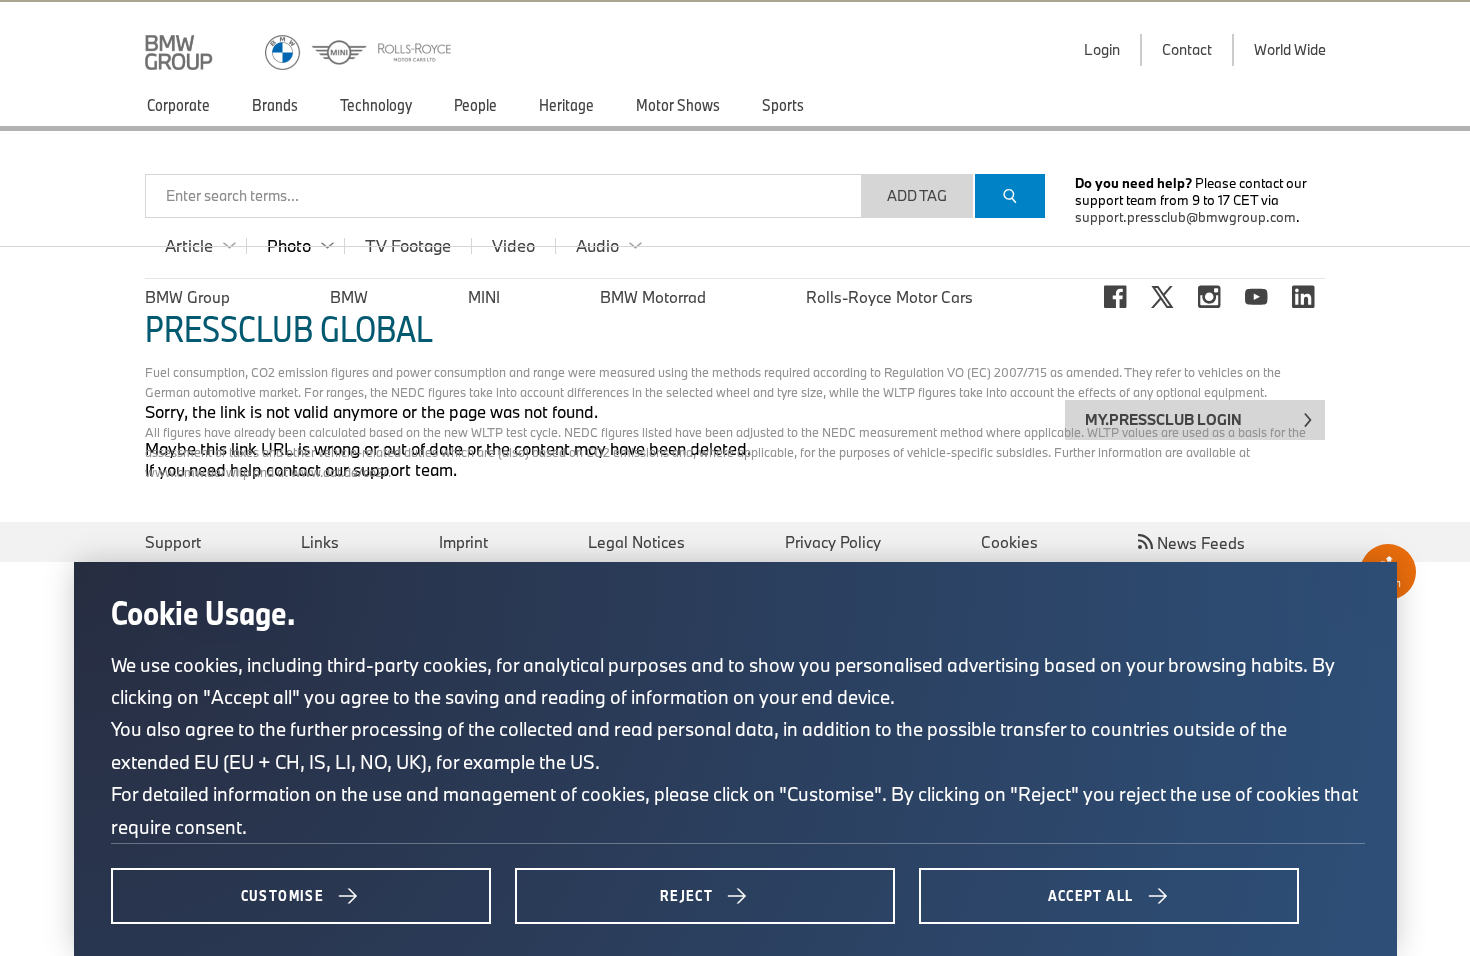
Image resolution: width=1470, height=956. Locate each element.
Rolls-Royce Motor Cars (889, 297)
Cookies (1009, 542)
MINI (484, 297)
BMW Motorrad (653, 297)
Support (173, 542)
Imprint (463, 542)
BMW (349, 297)
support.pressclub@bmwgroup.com (1185, 217)
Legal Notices (636, 542)
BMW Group (187, 297)
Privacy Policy (833, 542)
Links (320, 542)
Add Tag (917, 195)
